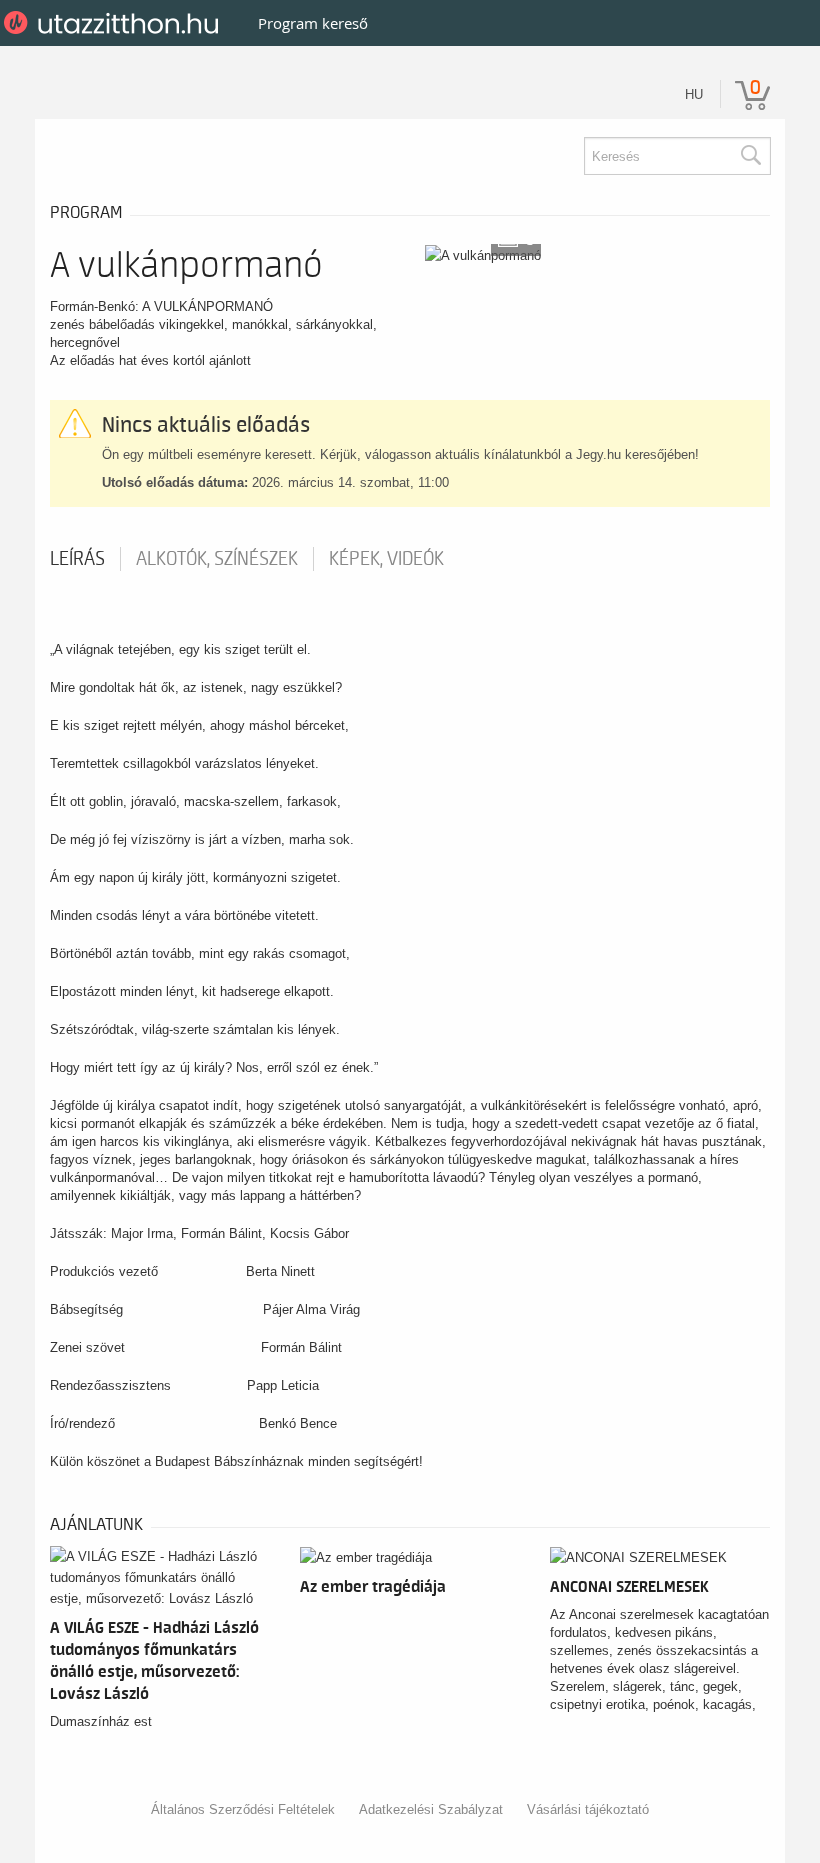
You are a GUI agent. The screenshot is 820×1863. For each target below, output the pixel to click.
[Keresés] (750, 156)
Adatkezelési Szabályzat (431, 1809)
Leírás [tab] (77, 559)
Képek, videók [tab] (386, 559)
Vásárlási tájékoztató (588, 1809)
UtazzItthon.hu (114, 23)
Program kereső (313, 23)
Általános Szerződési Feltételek (243, 1809)
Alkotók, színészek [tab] (217, 559)
